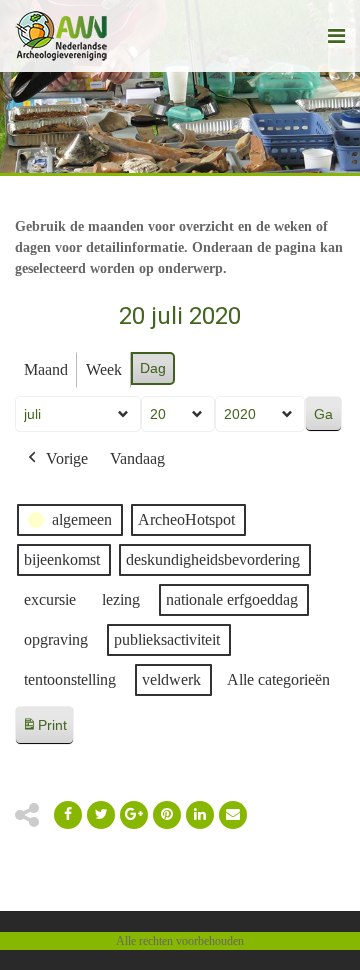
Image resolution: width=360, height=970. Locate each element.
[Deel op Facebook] (68, 815)
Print (44, 730)
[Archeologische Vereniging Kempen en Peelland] (61, 36)
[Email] (200, 815)
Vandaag (137, 458)
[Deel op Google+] (134, 815)
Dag (153, 368)
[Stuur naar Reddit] (167, 815)
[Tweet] (101, 815)
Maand (46, 369)
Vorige (67, 458)
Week (104, 369)
